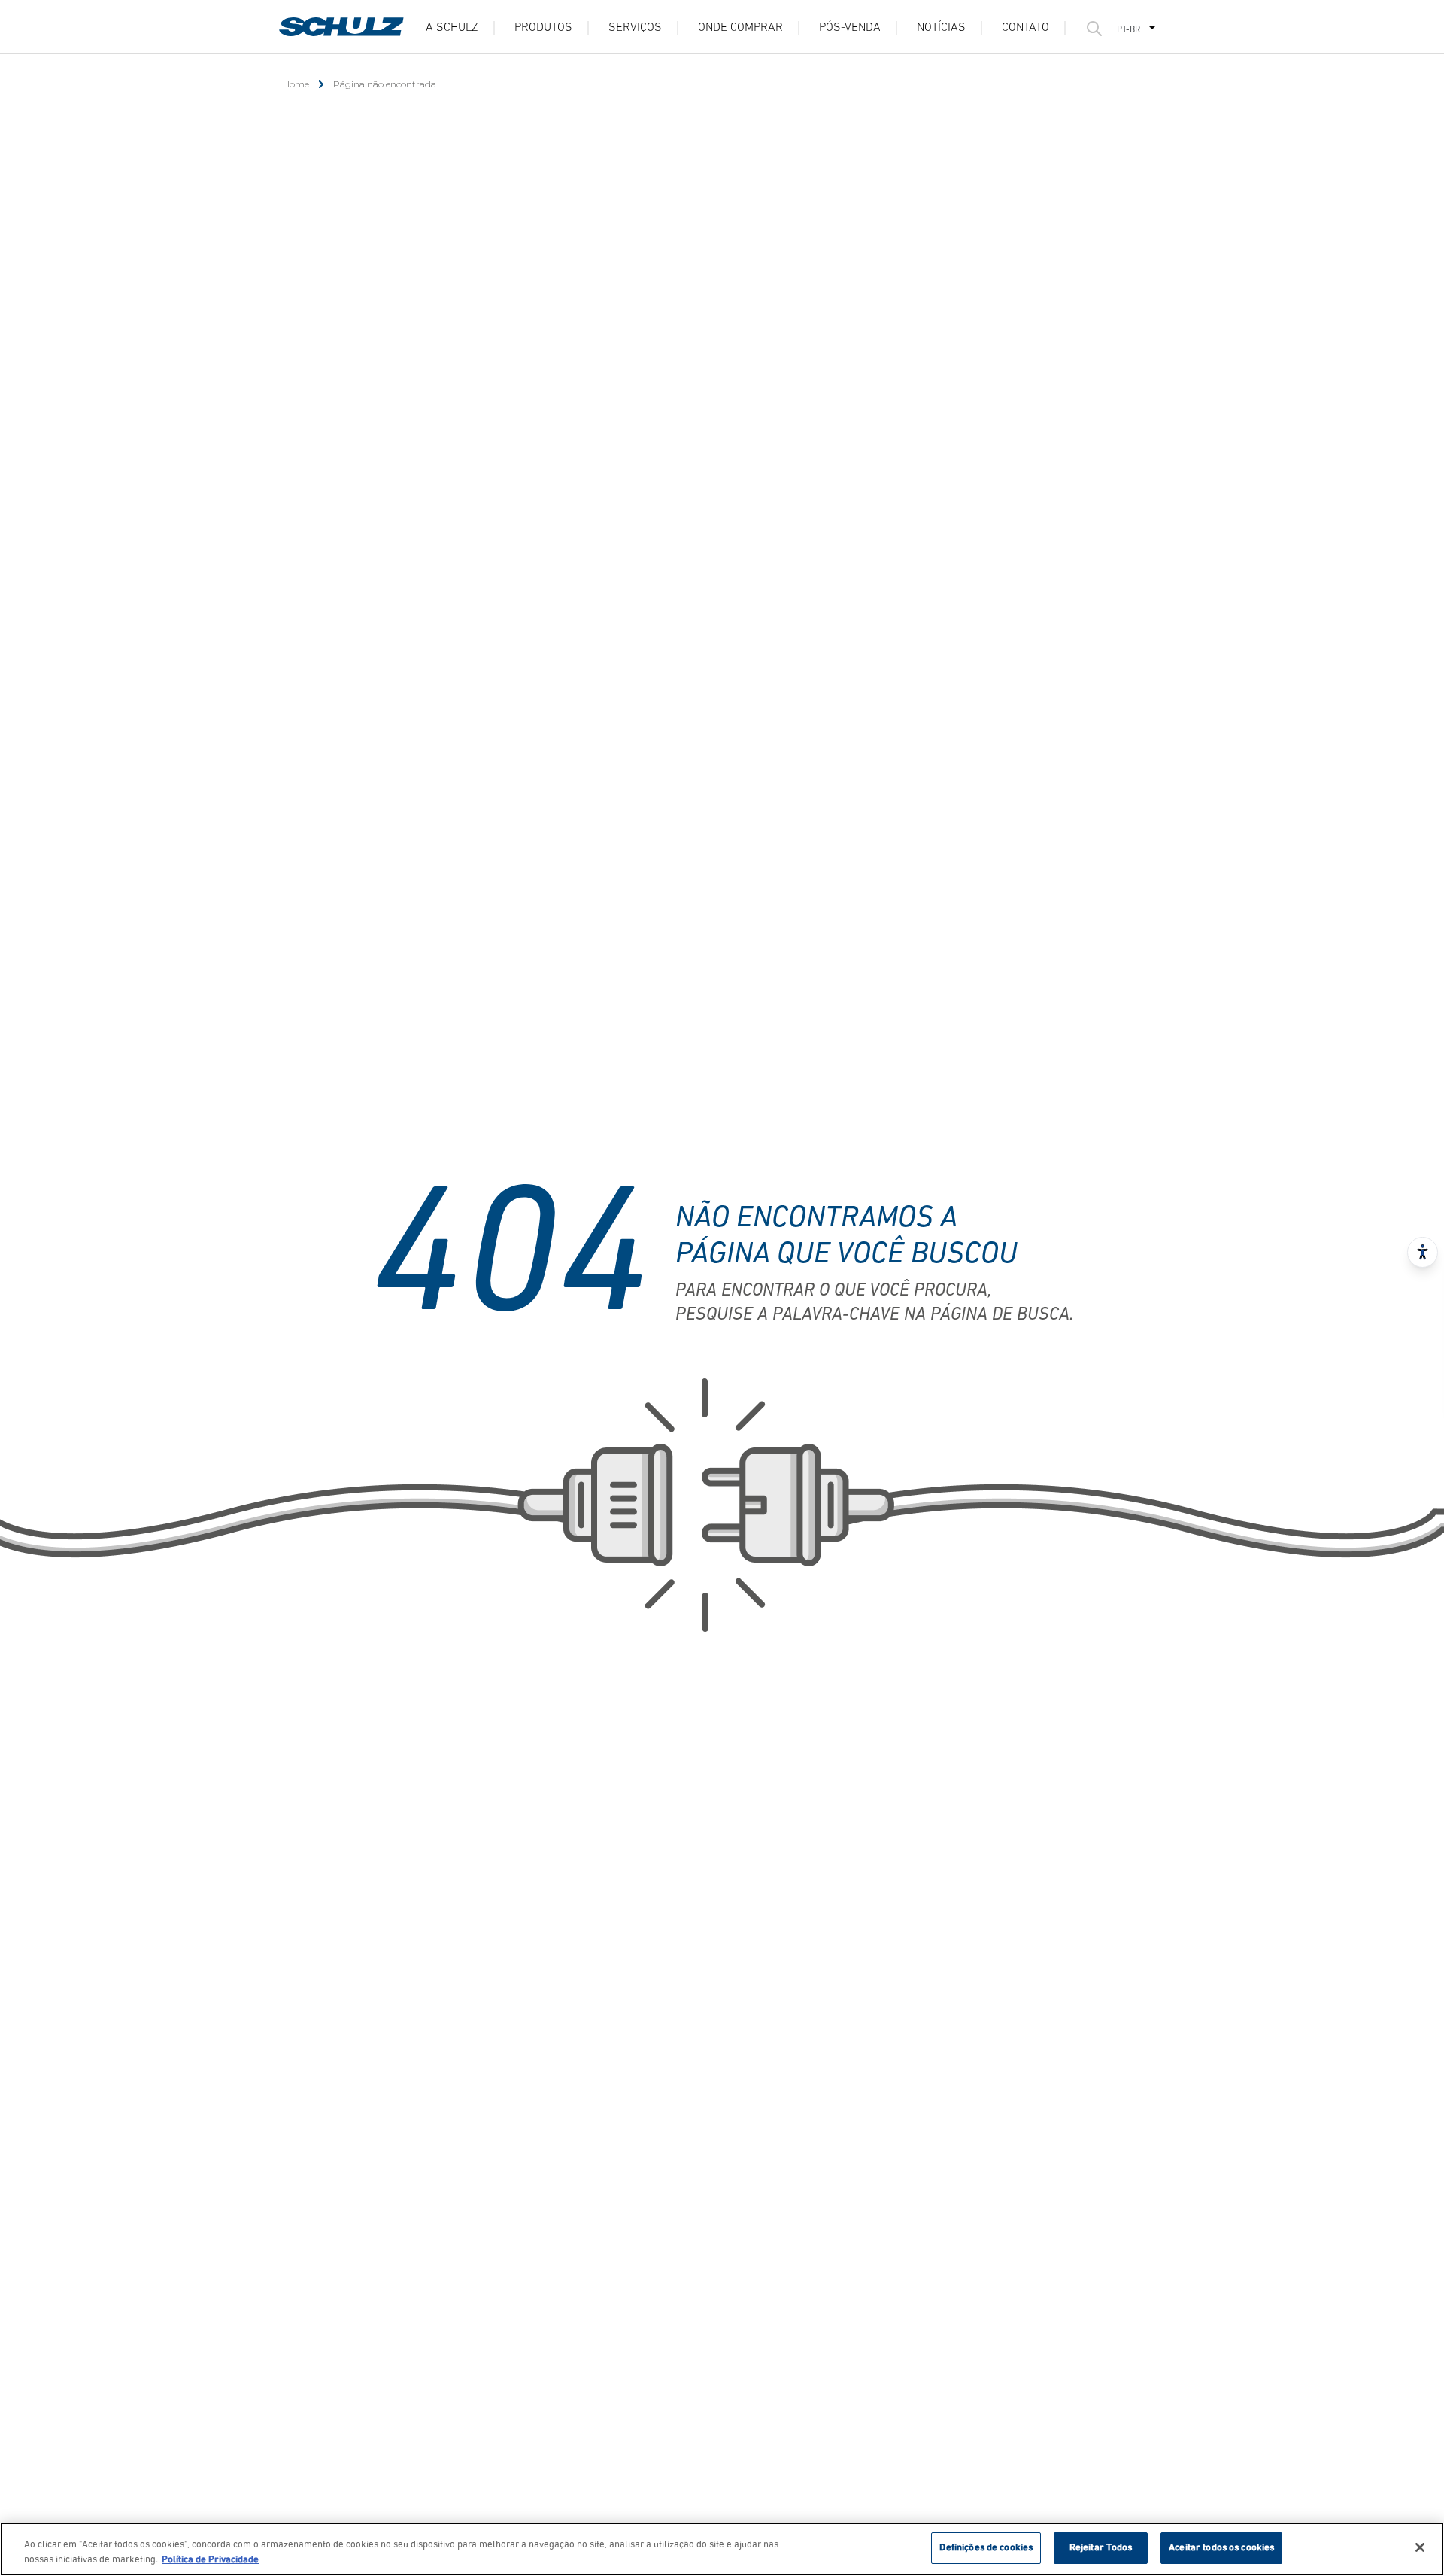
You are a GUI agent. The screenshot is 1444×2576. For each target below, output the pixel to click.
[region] (722, 2549)
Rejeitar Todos (1101, 2548)
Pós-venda (850, 28)
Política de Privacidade (210, 2560)
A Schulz (452, 28)
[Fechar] (1420, 2547)
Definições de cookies (986, 2548)
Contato (1025, 28)
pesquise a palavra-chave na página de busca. (874, 1315)
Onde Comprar (740, 28)
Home (296, 84)
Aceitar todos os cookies (1221, 2548)
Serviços (635, 28)
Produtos (543, 28)
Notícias (941, 28)
